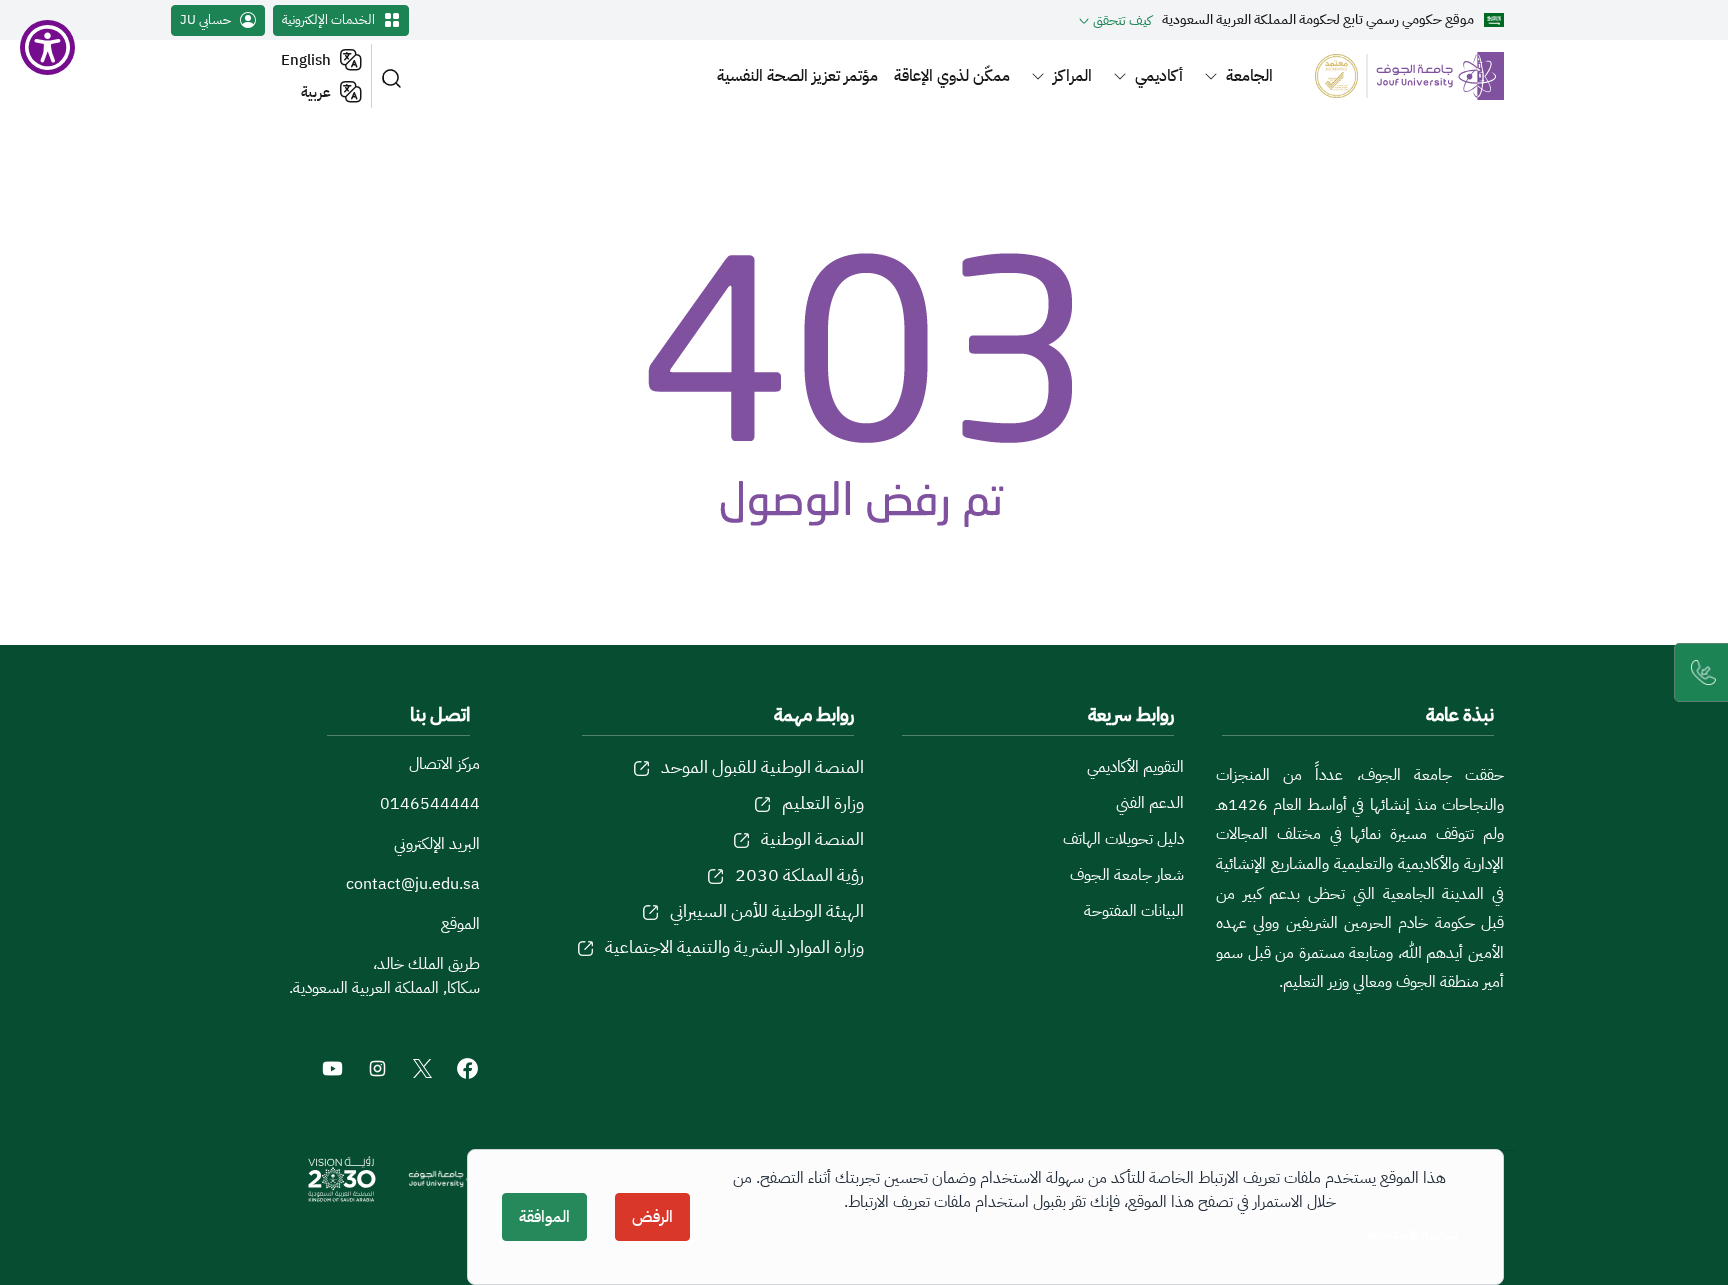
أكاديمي (1159, 76)
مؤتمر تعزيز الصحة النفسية (797, 76)
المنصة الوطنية (812, 838)
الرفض (652, 1217)
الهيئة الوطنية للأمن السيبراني (767, 910)
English (306, 60)
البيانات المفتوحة (1134, 911)
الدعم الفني (1150, 803)
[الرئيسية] (1397, 75)
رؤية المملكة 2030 (799, 874)
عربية (316, 92)
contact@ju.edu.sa (413, 884)
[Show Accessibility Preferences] (47, 47)
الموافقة (544, 1217)
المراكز (1072, 76)
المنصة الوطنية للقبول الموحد (762, 766)
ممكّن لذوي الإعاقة (952, 76)
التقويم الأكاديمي (1135, 767)
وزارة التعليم (823, 802)
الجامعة (1249, 76)
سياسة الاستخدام (1412, 1234)
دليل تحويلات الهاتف (1123, 839)
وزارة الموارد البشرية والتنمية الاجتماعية (734, 946)
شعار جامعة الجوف (1127, 875)
